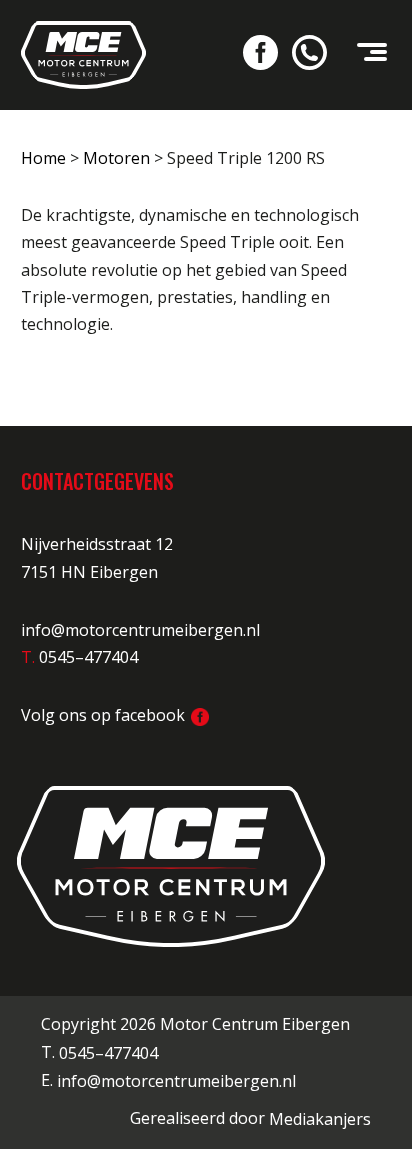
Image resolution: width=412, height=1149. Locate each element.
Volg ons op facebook (105, 715)
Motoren (116, 158)
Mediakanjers (320, 1119)
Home (43, 158)
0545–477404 (108, 1053)
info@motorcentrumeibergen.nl (140, 630)
